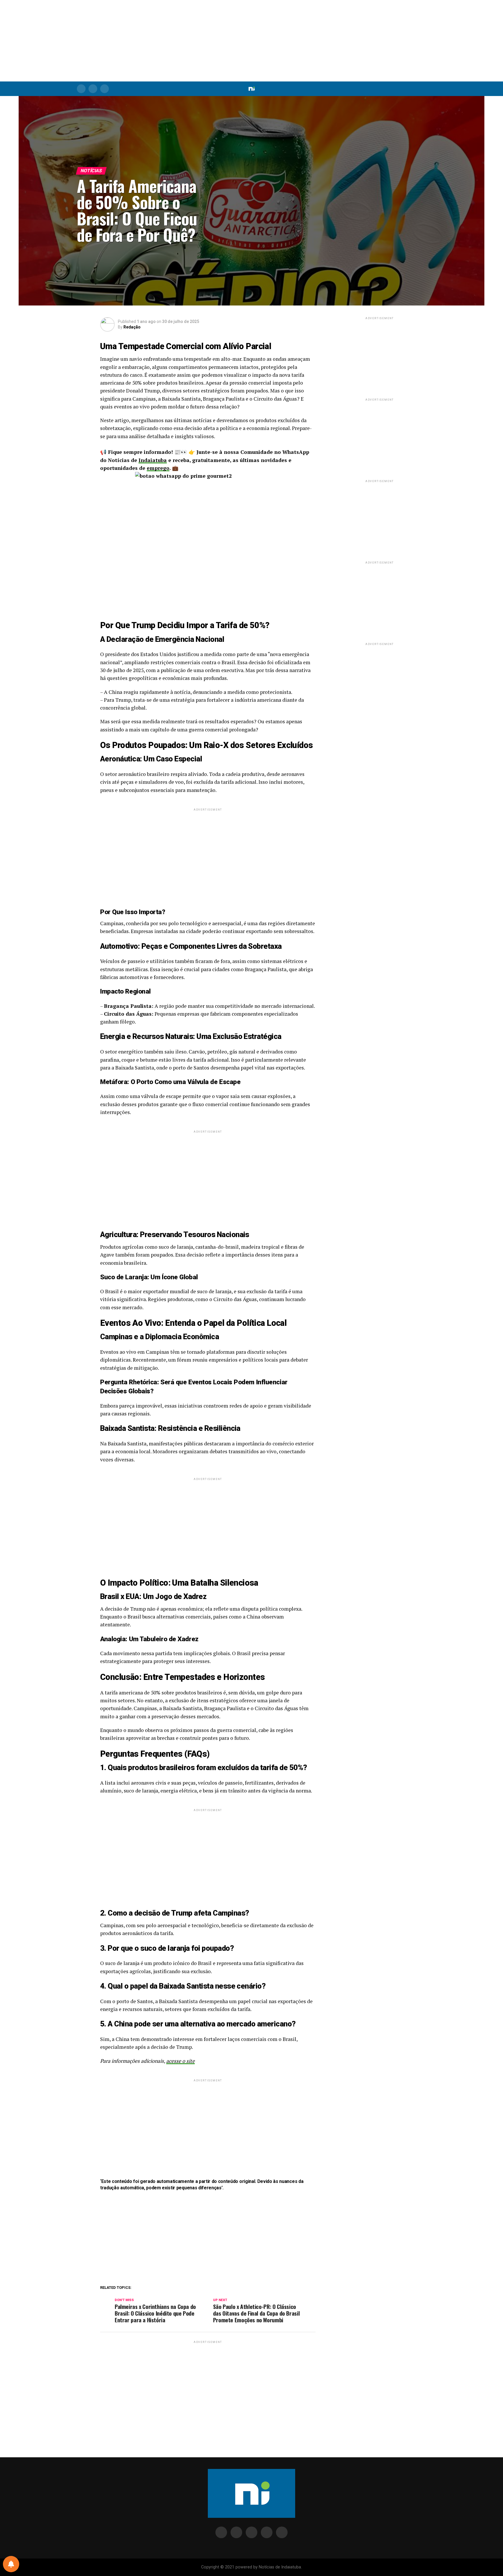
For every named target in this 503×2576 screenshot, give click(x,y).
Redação (132, 327)
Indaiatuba (153, 460)
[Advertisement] (251, 41)
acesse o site (180, 2061)
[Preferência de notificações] (11, 2564)
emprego (158, 468)
